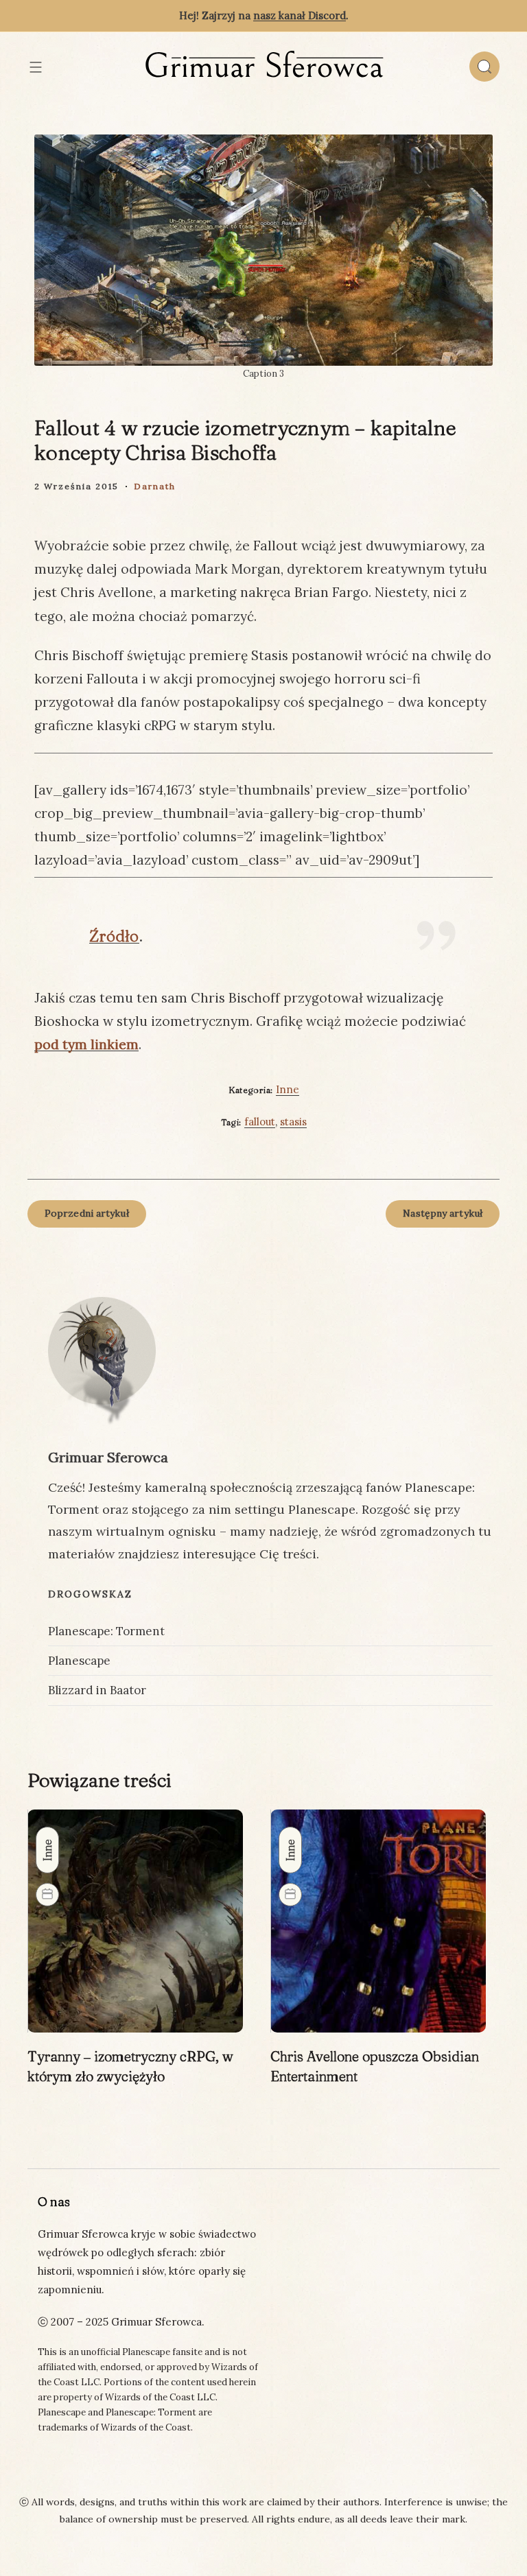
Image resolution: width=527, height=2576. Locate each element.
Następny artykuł (443, 1213)
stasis (293, 1122)
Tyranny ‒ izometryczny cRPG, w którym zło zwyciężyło (130, 2066)
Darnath (155, 486)
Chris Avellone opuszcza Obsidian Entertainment (375, 2066)
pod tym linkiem (86, 1044)
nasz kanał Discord (300, 15)
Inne (288, 1089)
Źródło (114, 936)
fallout (260, 1122)
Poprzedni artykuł (87, 1213)
